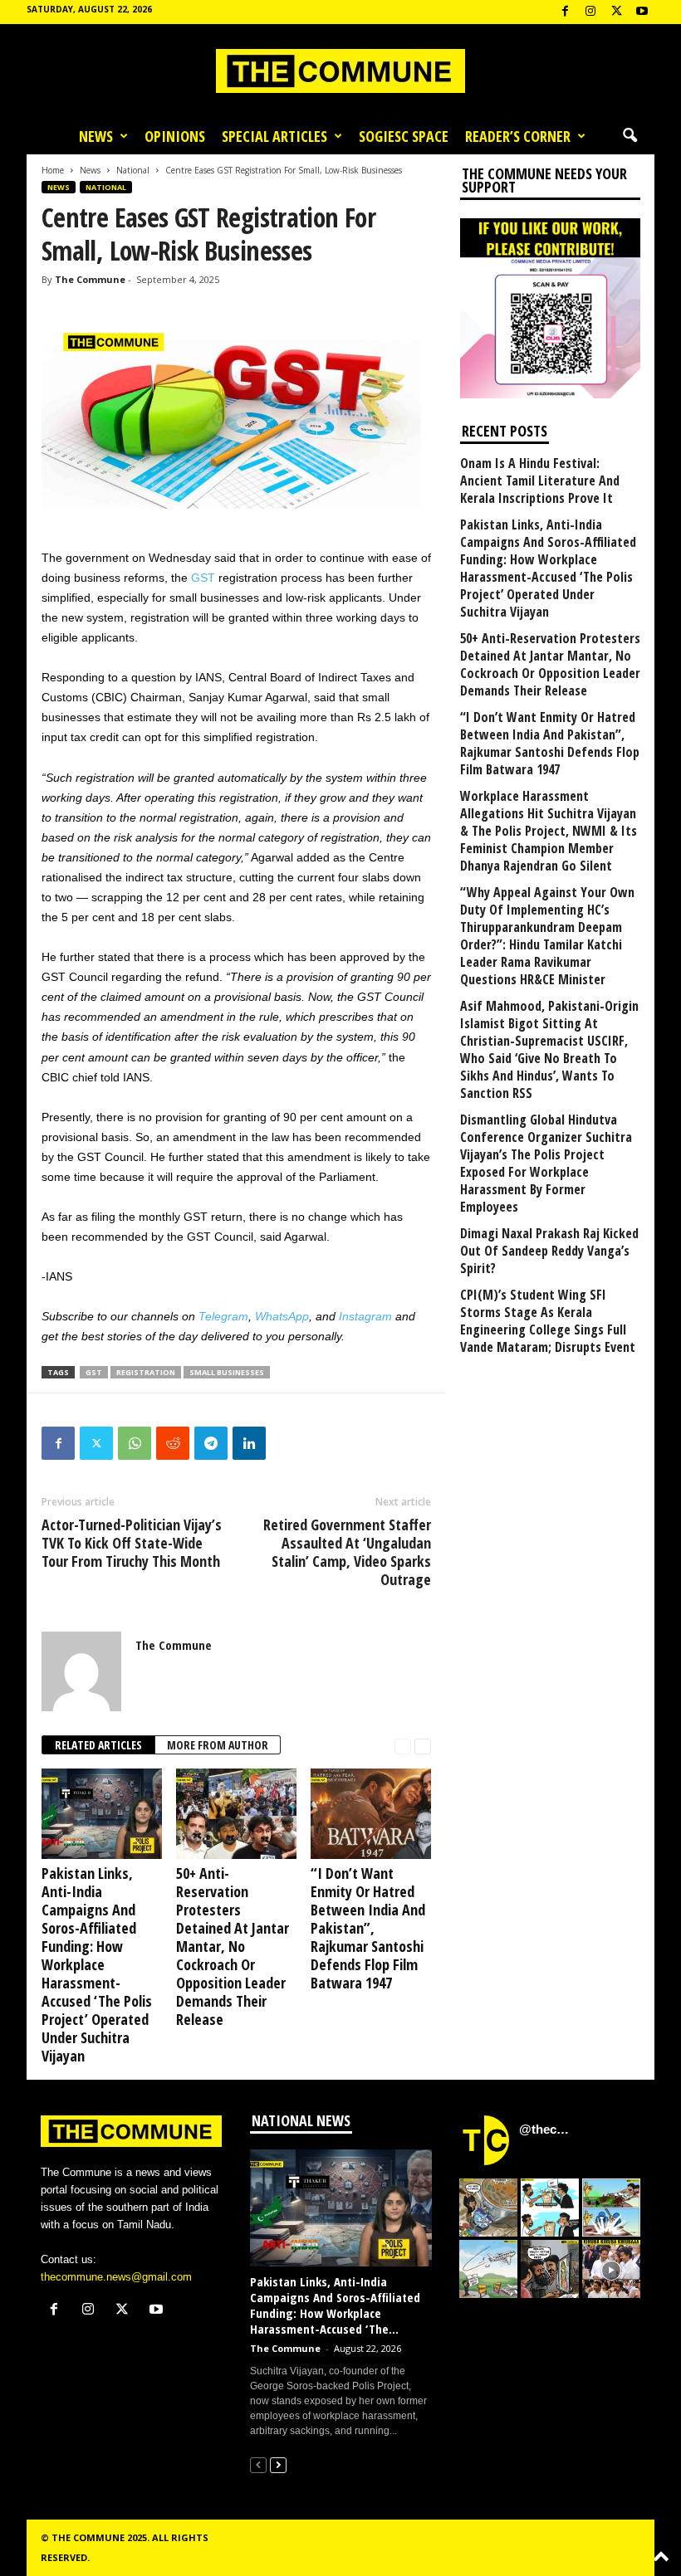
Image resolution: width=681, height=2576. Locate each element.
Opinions (175, 136)
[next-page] (423, 1746)
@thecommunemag (546, 2129)
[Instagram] (590, 12)
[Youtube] (642, 12)
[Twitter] (96, 1443)
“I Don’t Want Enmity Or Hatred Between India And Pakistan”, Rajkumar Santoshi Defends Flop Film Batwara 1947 (368, 1928)
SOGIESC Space (404, 136)
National (133, 170)
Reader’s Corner (518, 136)
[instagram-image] (488, 2208)
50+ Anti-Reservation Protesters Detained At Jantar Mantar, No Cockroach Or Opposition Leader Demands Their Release (233, 1946)
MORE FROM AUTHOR (218, 1745)
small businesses (227, 1372)
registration (146, 1372)
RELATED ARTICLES (98, 1745)
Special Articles (274, 136)
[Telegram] (211, 1443)
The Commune (90, 279)
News (96, 136)
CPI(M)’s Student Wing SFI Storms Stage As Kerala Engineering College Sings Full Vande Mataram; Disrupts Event (548, 1321)
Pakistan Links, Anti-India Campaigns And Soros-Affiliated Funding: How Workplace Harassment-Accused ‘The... (335, 2305)
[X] (616, 12)
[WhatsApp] (135, 1443)
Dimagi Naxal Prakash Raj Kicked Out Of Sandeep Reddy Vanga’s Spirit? (549, 1251)
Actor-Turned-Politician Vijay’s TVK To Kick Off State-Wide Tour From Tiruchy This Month (132, 1543)
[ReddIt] (173, 1443)
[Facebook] (565, 12)
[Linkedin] (249, 1443)
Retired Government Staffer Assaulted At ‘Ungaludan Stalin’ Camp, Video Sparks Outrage (347, 1552)
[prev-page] (403, 1746)
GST (203, 578)
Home (53, 170)
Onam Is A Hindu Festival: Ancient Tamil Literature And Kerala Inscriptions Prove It (540, 481)
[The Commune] (340, 71)
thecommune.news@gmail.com (116, 2277)
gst (94, 1372)
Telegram (223, 1316)
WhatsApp (282, 1316)
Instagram (365, 1316)
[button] (630, 136)
